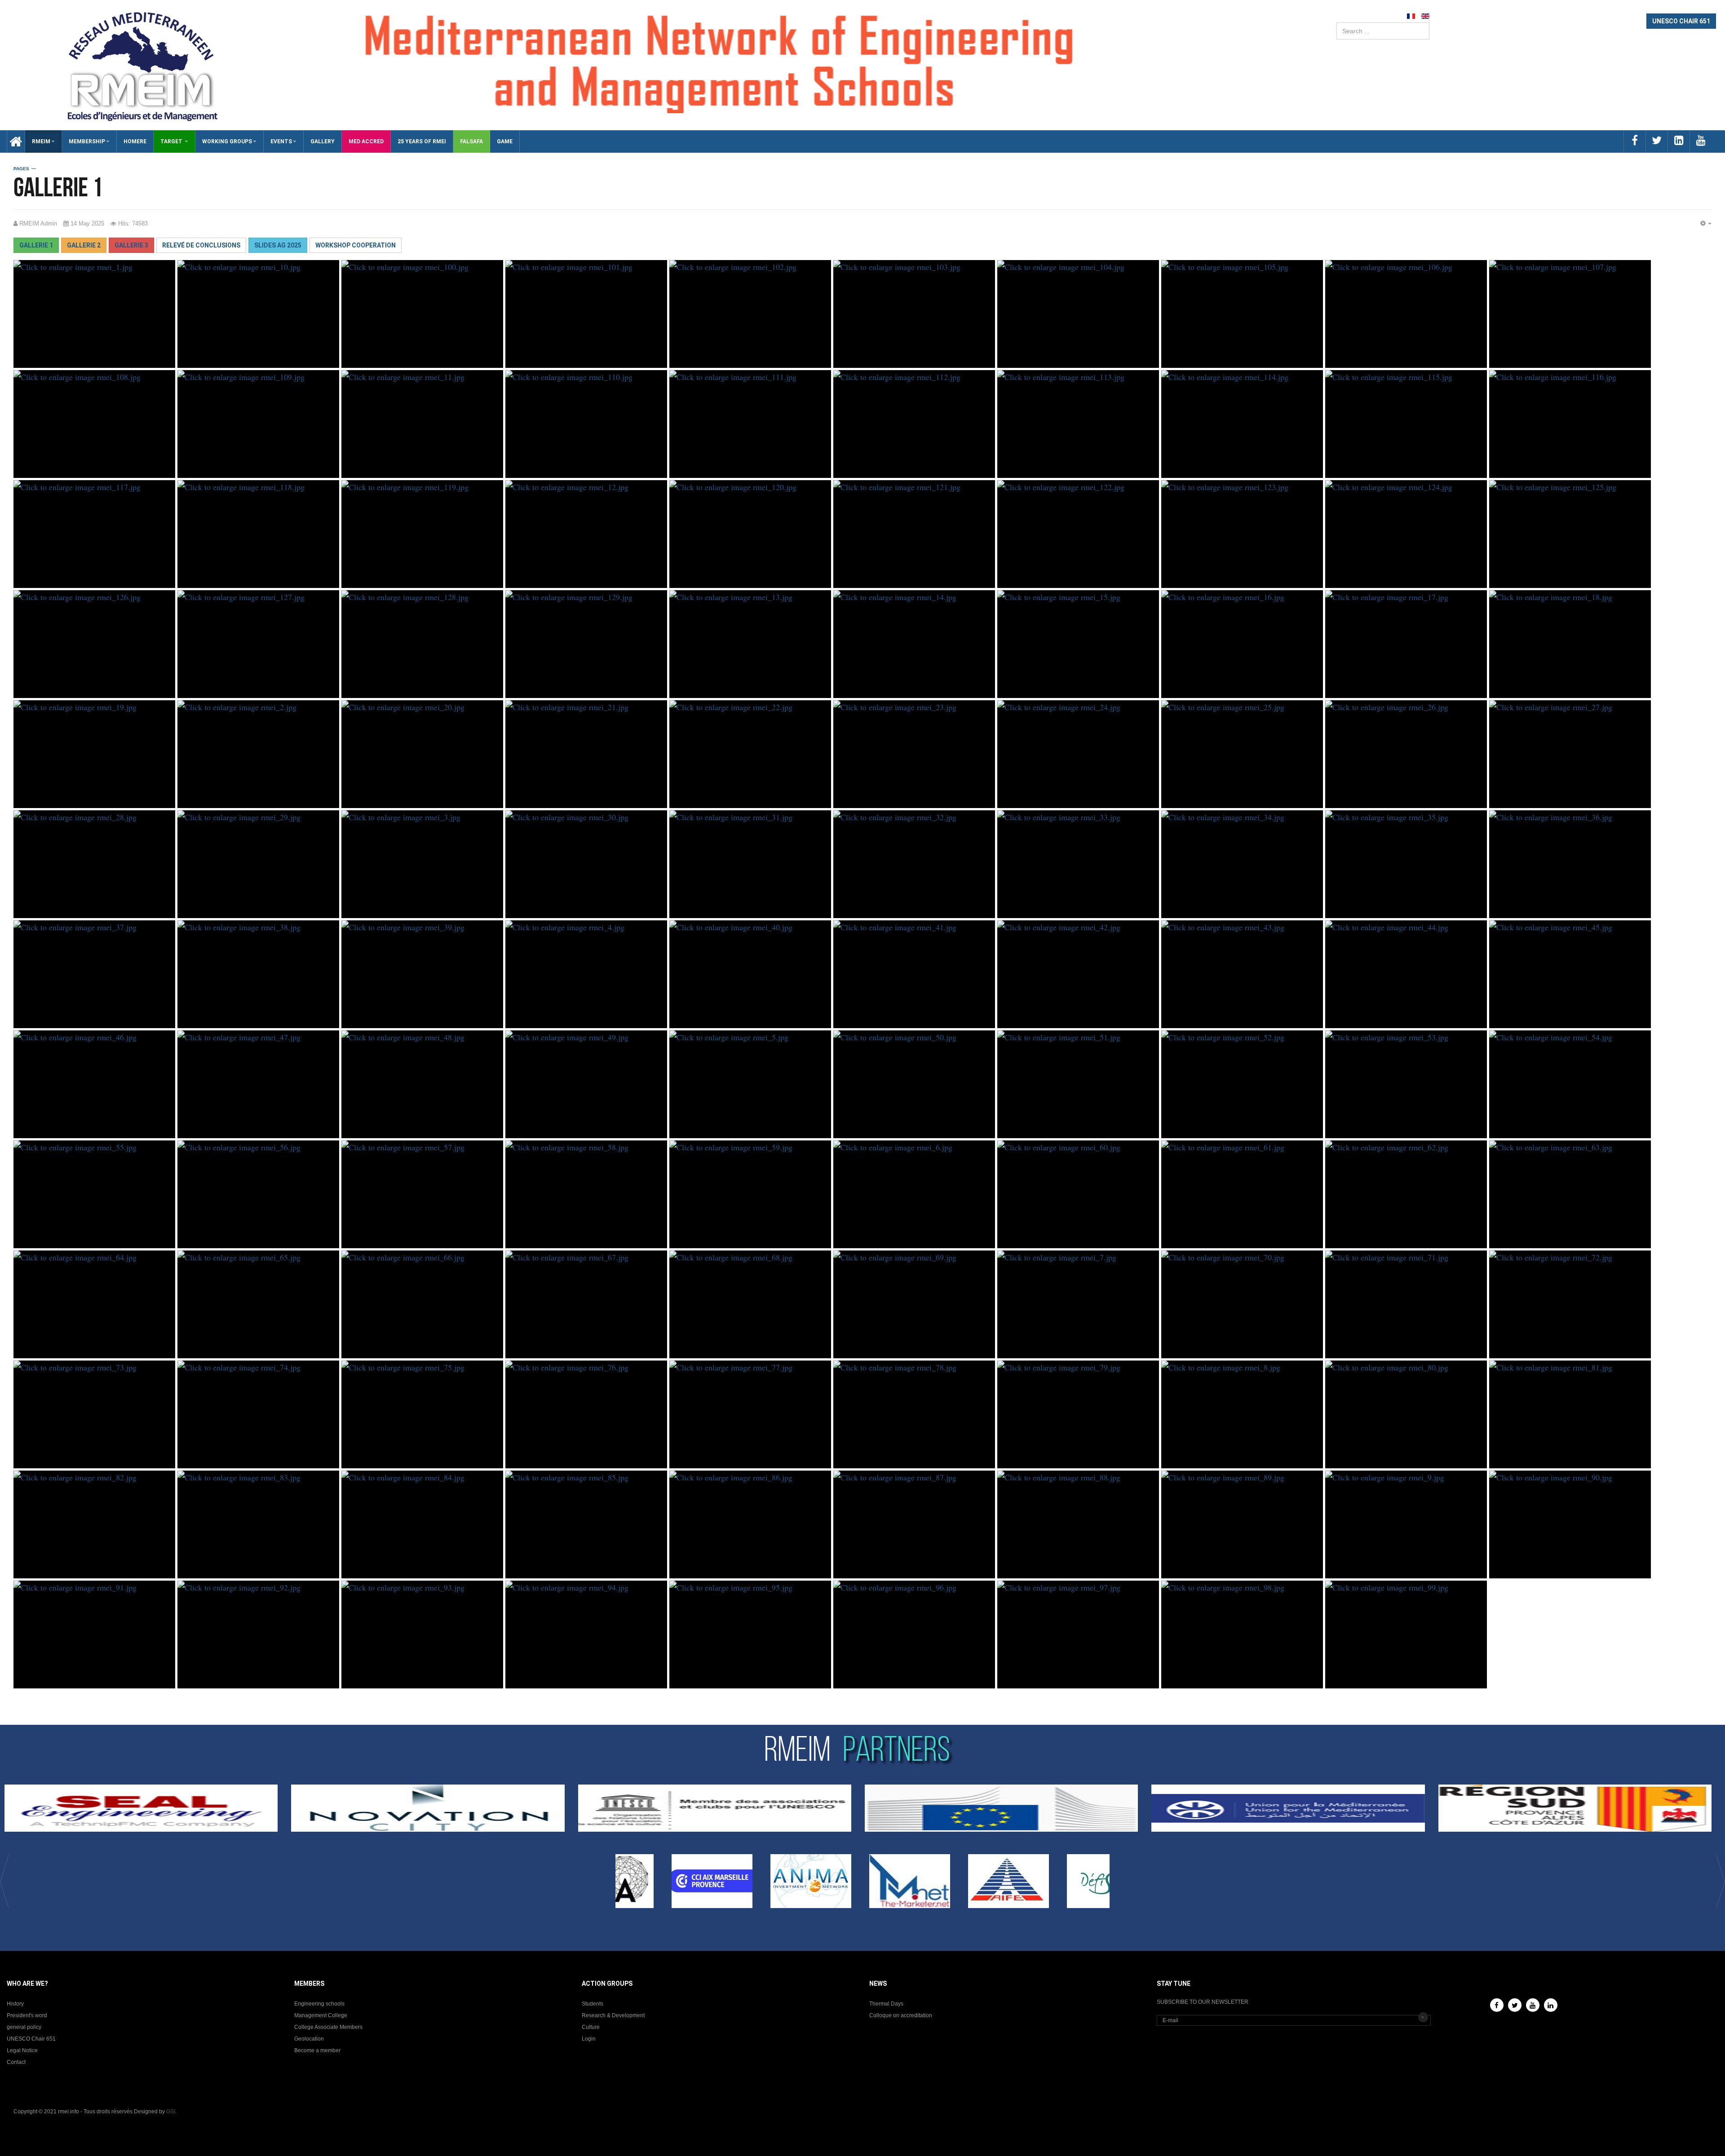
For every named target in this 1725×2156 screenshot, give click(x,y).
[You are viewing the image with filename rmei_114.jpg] (1242, 424)
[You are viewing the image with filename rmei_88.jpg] (1078, 1524)
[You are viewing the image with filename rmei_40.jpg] (750, 974)
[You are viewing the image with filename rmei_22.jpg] (750, 754)
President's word (27, 2015)
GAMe (505, 141)
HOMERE (135, 141)
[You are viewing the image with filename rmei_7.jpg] (1078, 1304)
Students (593, 2004)
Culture (591, 2027)
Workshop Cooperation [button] (356, 245)
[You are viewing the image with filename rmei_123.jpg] (1242, 534)
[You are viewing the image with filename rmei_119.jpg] (422, 534)
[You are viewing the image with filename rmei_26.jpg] (1406, 754)
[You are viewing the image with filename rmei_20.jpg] (422, 754)
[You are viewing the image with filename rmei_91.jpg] (94, 1635)
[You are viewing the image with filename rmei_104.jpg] (1078, 314)
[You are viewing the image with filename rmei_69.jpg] (914, 1304)
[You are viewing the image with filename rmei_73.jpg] (94, 1414)
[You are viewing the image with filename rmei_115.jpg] (1406, 424)
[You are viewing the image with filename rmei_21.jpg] (586, 754)
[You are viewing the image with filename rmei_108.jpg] (94, 424)
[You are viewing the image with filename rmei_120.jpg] (750, 534)
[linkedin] (1679, 141)
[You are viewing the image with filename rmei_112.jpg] (914, 424)
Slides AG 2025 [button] (278, 245)
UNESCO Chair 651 (31, 2039)
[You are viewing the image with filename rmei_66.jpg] (422, 1304)
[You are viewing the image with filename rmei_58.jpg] (586, 1194)
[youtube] (1701, 141)
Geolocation (309, 2039)
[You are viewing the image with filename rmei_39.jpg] (422, 974)
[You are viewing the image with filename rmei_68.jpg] (750, 1304)
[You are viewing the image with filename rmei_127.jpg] (258, 644)
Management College (321, 2015)
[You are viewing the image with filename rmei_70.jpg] (1242, 1304)
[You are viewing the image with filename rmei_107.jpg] (1570, 314)
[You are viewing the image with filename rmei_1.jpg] (94, 314)
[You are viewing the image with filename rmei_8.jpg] (1242, 1414)
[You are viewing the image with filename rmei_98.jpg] (1242, 1635)
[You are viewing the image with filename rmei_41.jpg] (914, 974)
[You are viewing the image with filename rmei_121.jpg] (914, 534)
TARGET (172, 141)
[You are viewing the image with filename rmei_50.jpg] (914, 1084)
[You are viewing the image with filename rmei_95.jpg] (750, 1635)
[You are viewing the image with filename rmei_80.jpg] (1406, 1414)
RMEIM (41, 141)
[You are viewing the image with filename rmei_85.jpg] (586, 1524)
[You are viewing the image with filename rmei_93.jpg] (422, 1635)
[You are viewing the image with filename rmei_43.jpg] (1242, 974)
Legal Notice (22, 2050)
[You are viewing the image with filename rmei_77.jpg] (750, 1414)
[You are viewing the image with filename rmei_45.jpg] (1570, 974)
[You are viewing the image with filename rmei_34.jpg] (1242, 864)
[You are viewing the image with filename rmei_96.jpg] (914, 1635)
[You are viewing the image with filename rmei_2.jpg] (258, 754)
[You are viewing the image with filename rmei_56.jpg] (258, 1194)
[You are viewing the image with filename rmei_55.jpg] (94, 1194)
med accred (366, 141)
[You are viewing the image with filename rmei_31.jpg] (750, 864)
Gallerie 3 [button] (131, 245)
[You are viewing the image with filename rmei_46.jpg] (94, 1084)
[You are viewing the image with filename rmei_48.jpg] (422, 1084)
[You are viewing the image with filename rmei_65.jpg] (258, 1304)
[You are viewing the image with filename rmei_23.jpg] (914, 754)
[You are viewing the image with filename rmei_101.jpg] (586, 314)
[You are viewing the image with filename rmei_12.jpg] (586, 534)
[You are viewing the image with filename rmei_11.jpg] (422, 424)
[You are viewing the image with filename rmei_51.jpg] (1078, 1084)
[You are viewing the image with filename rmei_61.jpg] (1242, 1194)
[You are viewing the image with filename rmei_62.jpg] (1406, 1194)
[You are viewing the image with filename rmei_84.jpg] (422, 1524)
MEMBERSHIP (87, 141)
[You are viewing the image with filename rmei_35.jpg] (1406, 864)
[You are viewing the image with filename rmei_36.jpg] (1570, 864)
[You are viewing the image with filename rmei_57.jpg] (422, 1194)
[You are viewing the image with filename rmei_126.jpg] (94, 644)
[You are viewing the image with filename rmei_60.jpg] (1078, 1194)
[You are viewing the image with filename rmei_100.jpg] (422, 314)
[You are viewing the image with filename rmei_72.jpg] (1570, 1304)
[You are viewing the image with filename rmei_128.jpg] (422, 644)
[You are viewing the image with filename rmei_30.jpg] (586, 864)
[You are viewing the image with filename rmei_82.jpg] (94, 1524)
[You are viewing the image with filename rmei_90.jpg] (1570, 1524)
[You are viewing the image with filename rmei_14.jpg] (914, 644)
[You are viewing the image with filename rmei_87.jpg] (914, 1524)
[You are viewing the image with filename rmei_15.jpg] (1078, 644)
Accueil (13, 141)
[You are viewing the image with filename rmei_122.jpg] (1078, 534)
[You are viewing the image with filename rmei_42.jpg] (1078, 974)
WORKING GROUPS (227, 141)
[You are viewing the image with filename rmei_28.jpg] (94, 864)
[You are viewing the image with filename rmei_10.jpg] (258, 314)
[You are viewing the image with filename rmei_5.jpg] (750, 1084)
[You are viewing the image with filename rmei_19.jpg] (94, 754)
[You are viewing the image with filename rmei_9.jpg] (1406, 1524)
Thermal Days (886, 2004)
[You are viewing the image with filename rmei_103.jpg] (914, 314)
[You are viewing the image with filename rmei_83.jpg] (258, 1524)
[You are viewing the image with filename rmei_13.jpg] (750, 644)
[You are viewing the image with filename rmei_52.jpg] (1242, 1084)
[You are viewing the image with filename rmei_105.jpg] (1242, 314)
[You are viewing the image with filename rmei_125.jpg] (1570, 534)
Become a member (317, 2050)
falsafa (471, 141)
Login (589, 2039)
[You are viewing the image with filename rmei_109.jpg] (258, 424)
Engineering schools (319, 2004)
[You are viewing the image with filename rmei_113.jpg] (1078, 424)
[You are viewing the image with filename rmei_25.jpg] (1242, 754)
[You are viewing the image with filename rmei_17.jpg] (1406, 644)
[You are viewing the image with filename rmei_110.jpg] (586, 424)
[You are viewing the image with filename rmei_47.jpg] (258, 1084)
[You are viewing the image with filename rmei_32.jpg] (914, 864)
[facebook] (1634, 141)
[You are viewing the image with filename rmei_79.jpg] (1078, 1414)
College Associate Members (328, 2027)
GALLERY (323, 141)
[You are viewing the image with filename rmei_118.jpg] (258, 534)
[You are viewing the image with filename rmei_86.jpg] (750, 1524)
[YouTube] (1533, 2005)
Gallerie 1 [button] (36, 245)
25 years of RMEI (422, 141)
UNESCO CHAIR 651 (1681, 21)
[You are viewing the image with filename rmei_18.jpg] (1570, 644)
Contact (16, 2062)
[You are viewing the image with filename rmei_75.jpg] (422, 1414)
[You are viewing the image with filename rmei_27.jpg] (1570, 754)
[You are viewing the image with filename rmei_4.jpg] (586, 974)
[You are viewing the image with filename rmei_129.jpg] (586, 644)
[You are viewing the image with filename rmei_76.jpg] (586, 1414)
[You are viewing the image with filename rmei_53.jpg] (1406, 1084)
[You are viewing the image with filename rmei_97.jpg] (1078, 1635)
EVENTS (281, 141)
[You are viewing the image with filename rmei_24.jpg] (1078, 754)
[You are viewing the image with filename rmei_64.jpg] (94, 1304)
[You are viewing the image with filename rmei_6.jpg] (914, 1194)
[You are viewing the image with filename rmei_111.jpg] (750, 424)
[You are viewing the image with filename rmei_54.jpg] (1570, 1084)
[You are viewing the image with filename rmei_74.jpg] (258, 1414)
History (15, 2004)
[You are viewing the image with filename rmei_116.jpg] (1570, 424)
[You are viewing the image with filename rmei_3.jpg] (422, 864)
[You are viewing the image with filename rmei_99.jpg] (1406, 1635)
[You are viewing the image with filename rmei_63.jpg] (1570, 1194)
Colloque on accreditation (901, 2015)
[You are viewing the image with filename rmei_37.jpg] (94, 974)
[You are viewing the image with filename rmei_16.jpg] (1242, 644)
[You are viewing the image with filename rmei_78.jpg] (914, 1414)
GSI (171, 2112)
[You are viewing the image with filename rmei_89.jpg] (1242, 1524)
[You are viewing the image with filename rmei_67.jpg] (586, 1304)
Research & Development (613, 2015)
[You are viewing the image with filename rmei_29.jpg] (258, 864)
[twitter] (1656, 141)
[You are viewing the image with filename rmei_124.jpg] (1406, 534)
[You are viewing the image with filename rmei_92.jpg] (258, 1635)
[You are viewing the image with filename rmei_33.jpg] (1078, 864)
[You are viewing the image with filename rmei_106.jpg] (1406, 314)
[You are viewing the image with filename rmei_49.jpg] (586, 1084)
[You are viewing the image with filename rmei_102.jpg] (750, 314)
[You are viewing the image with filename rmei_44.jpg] (1406, 974)
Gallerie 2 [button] (84, 245)
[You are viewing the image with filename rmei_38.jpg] (258, 974)
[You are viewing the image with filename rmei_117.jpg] (94, 534)
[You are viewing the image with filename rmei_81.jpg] (1570, 1414)
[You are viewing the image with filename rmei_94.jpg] (586, 1635)
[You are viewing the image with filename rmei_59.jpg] (750, 1194)
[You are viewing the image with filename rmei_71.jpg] (1406, 1304)
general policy (24, 2027)
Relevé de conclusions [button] (201, 245)
